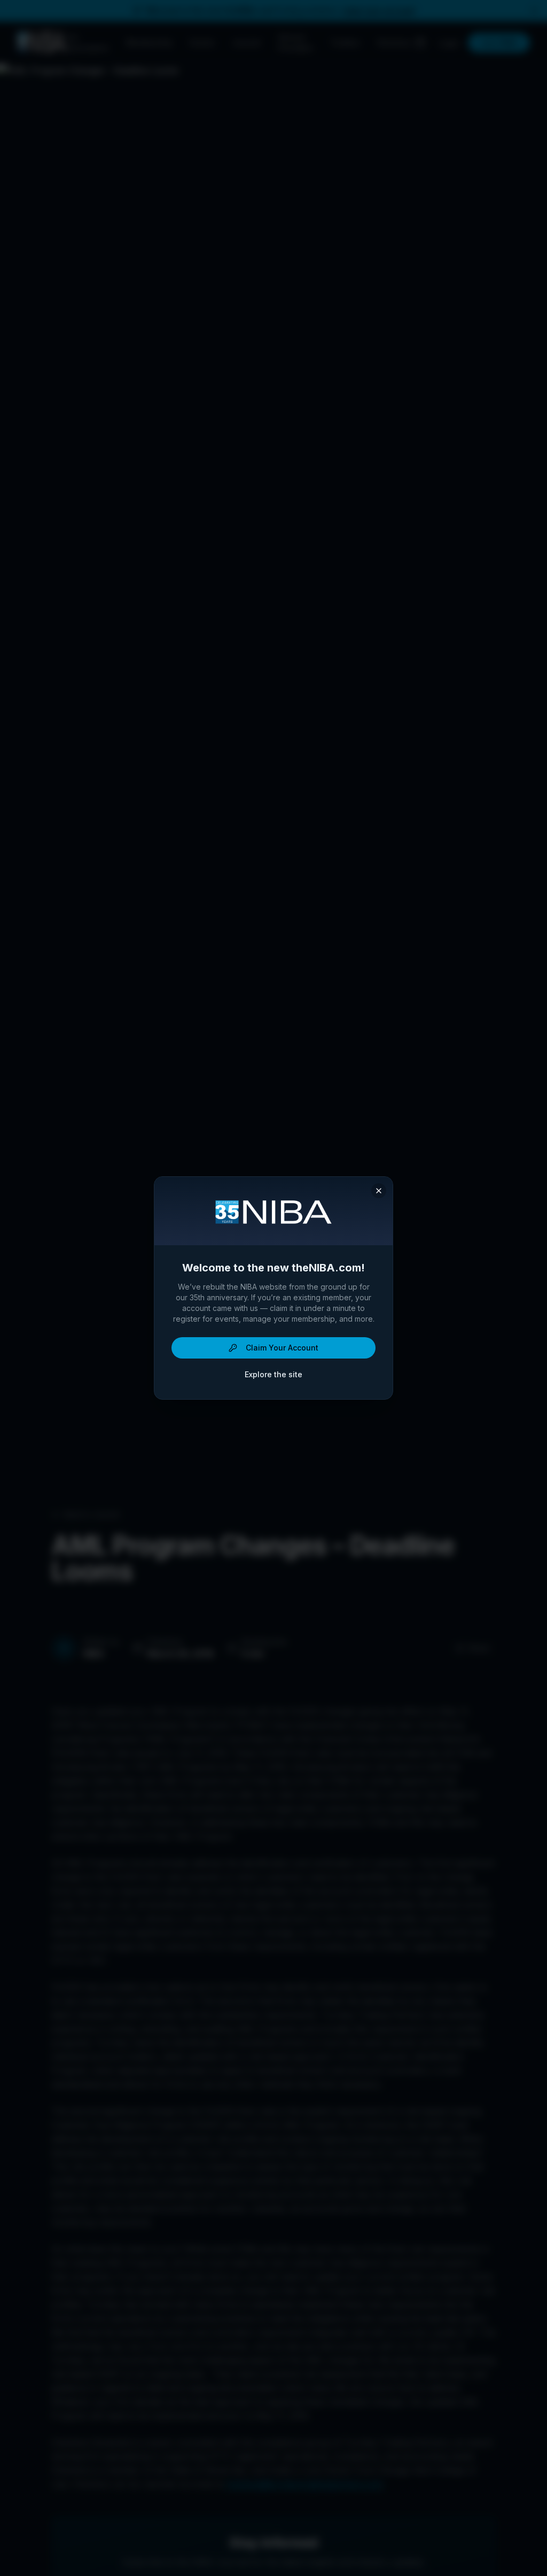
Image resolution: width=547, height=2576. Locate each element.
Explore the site (273, 1374)
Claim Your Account (282, 1348)
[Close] (379, 1191)
